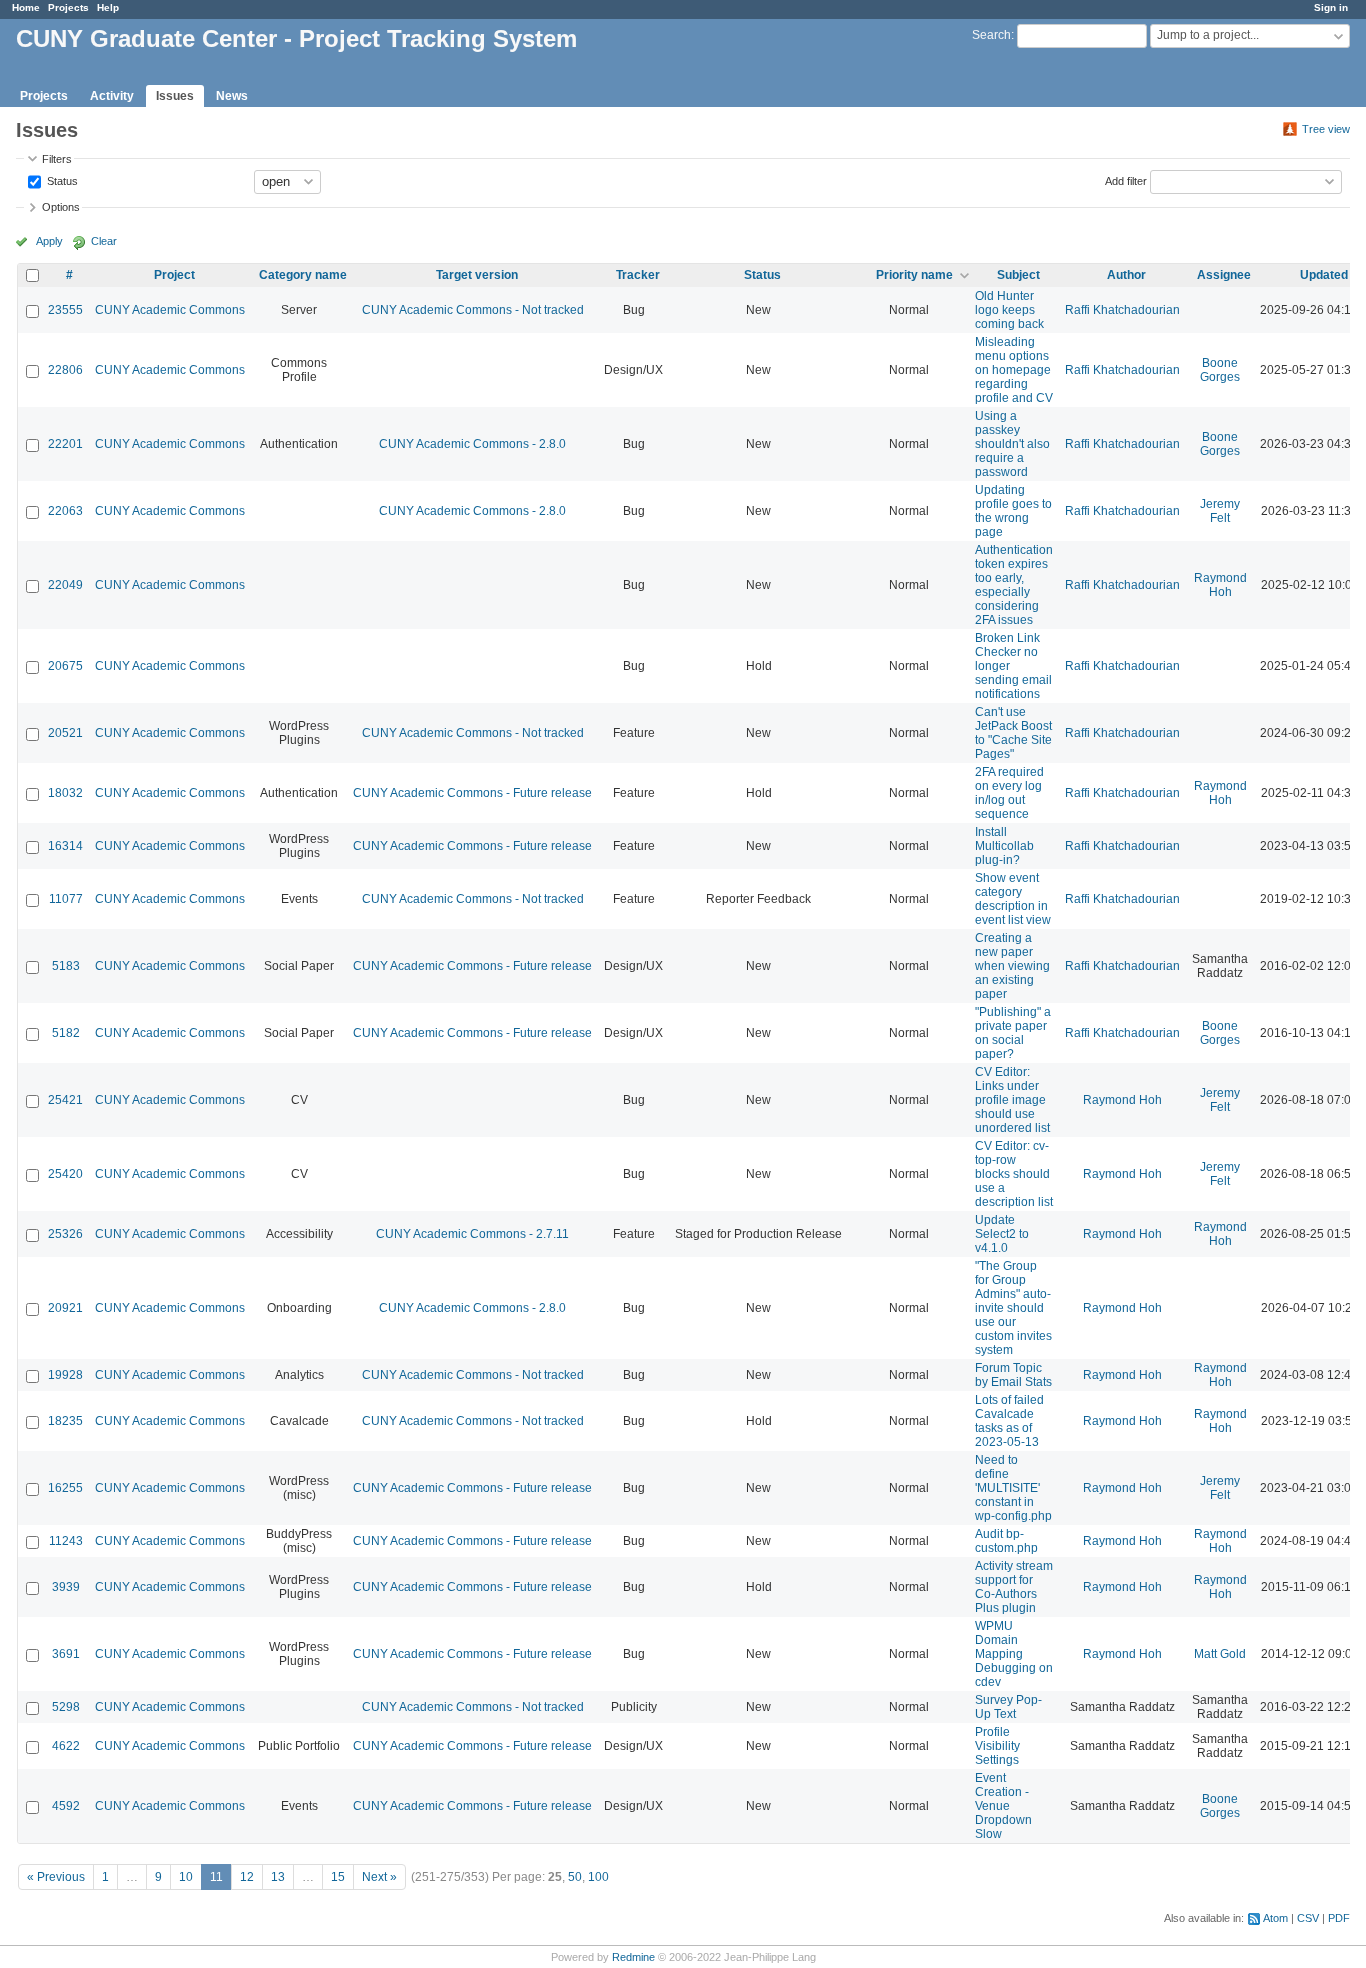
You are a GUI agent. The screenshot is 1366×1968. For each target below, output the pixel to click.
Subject (1018, 275)
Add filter (1126, 180)
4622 (66, 1746)
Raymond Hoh (1220, 585)
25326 (65, 1234)
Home (26, 7)
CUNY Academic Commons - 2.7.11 (472, 1234)
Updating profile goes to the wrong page (1013, 511)
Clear (104, 241)
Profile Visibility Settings (997, 1746)
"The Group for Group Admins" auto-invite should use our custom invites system (1013, 1308)
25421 (65, 1100)
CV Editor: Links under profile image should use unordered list (1012, 1100)
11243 (66, 1541)
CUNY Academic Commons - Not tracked (473, 310)
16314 (65, 846)
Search (991, 35)
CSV (1308, 1918)
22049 (65, 585)
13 (278, 1877)
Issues (175, 96)
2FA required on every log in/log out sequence (1009, 793)
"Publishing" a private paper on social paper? (1013, 1033)
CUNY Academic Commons (170, 310)
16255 (65, 1488)
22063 (65, 511)
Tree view (1326, 129)
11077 (66, 899)
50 (575, 1877)
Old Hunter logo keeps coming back (1009, 310)
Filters (57, 159)
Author (1126, 275)
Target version (477, 275)
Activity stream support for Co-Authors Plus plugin (1014, 1587)
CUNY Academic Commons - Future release (472, 793)
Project (174, 275)
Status (61, 180)
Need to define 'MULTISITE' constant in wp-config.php (1013, 1488)
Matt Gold (1220, 1654)
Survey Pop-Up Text (1008, 1707)
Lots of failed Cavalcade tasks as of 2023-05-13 (1009, 1421)
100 (598, 1877)
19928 (65, 1375)
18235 (65, 1421)
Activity (112, 96)
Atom (1275, 1918)
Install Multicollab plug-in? (1004, 846)
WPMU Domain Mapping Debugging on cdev (1014, 1654)
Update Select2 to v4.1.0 (1002, 1234)
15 (338, 1877)
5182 (66, 1033)
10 (186, 1877)
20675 (65, 666)
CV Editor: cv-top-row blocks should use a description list (1014, 1174)
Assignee (1224, 275)
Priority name (914, 275)
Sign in (1331, 7)
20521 (65, 733)
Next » (379, 1877)
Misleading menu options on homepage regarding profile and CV (1014, 370)
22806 (65, 370)
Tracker (638, 275)
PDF (1339, 1918)
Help (108, 7)
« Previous (56, 1877)
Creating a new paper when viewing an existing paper (1012, 966)
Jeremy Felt (1220, 511)
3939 (66, 1587)
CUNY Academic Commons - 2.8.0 (472, 444)
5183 (66, 966)
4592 (66, 1806)
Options (61, 207)
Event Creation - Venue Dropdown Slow (1003, 1806)
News (232, 96)
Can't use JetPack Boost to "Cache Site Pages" (1013, 733)
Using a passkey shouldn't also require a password (1012, 444)
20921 (65, 1308)
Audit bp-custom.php (1006, 1541)
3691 (66, 1654)
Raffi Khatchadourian (1122, 310)
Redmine (633, 1957)
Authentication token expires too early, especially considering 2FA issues (1014, 585)
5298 (66, 1707)
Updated (1324, 275)
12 (247, 1877)
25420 (65, 1174)
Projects (68, 7)
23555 (65, 310)
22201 (65, 444)
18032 (65, 793)
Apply (49, 241)
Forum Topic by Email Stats (1013, 1375)
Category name (303, 275)
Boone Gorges (1220, 370)
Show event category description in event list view (1013, 899)
